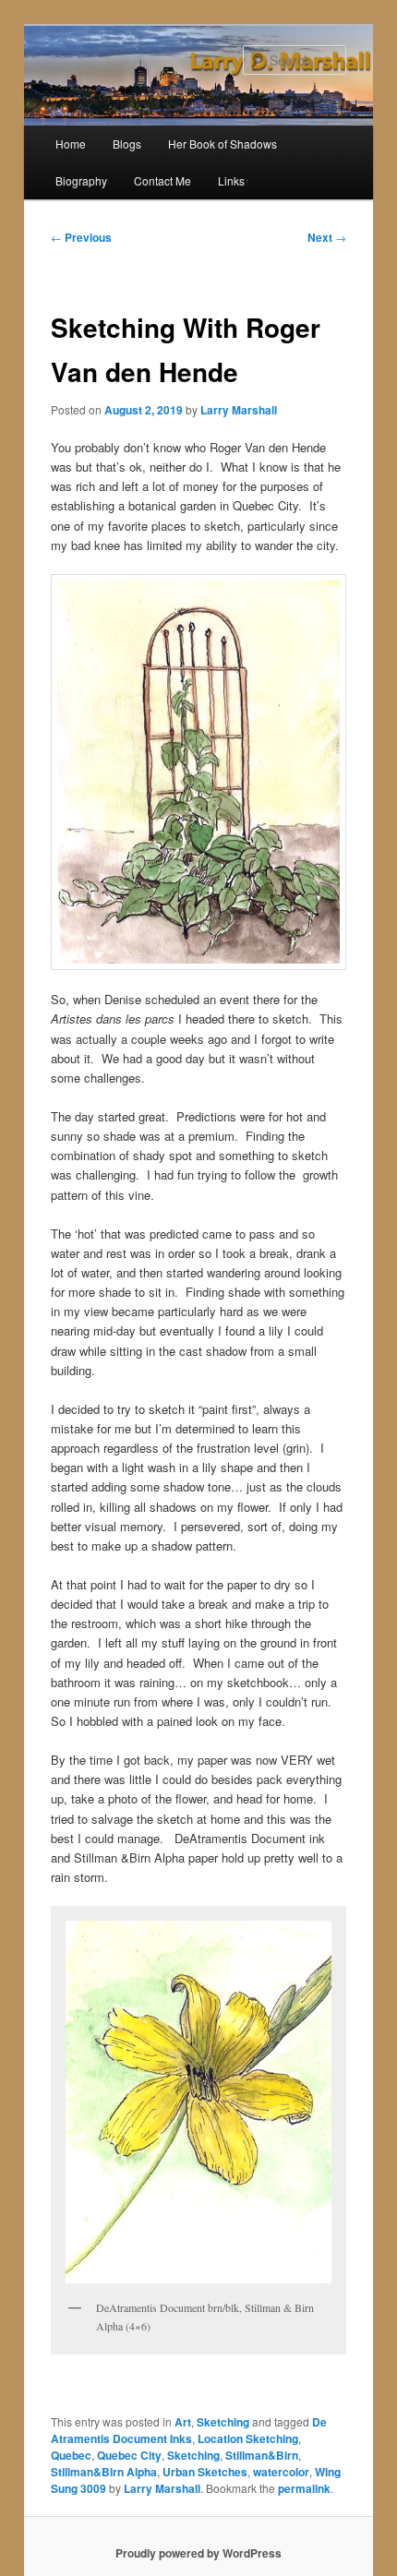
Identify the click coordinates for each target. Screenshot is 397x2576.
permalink (304, 2488)
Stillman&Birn (262, 2455)
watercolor (281, 2472)
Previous (81, 237)
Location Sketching (248, 2438)
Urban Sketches (205, 2472)
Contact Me (162, 180)
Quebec (71, 2455)
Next (327, 237)
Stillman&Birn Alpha (104, 2472)
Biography (81, 180)
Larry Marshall (239, 410)
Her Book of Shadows (223, 144)
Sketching (223, 2422)
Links (231, 180)
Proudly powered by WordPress (198, 2553)
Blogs (127, 144)
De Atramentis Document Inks (189, 2430)
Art (183, 2422)
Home (71, 144)
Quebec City (129, 2455)
